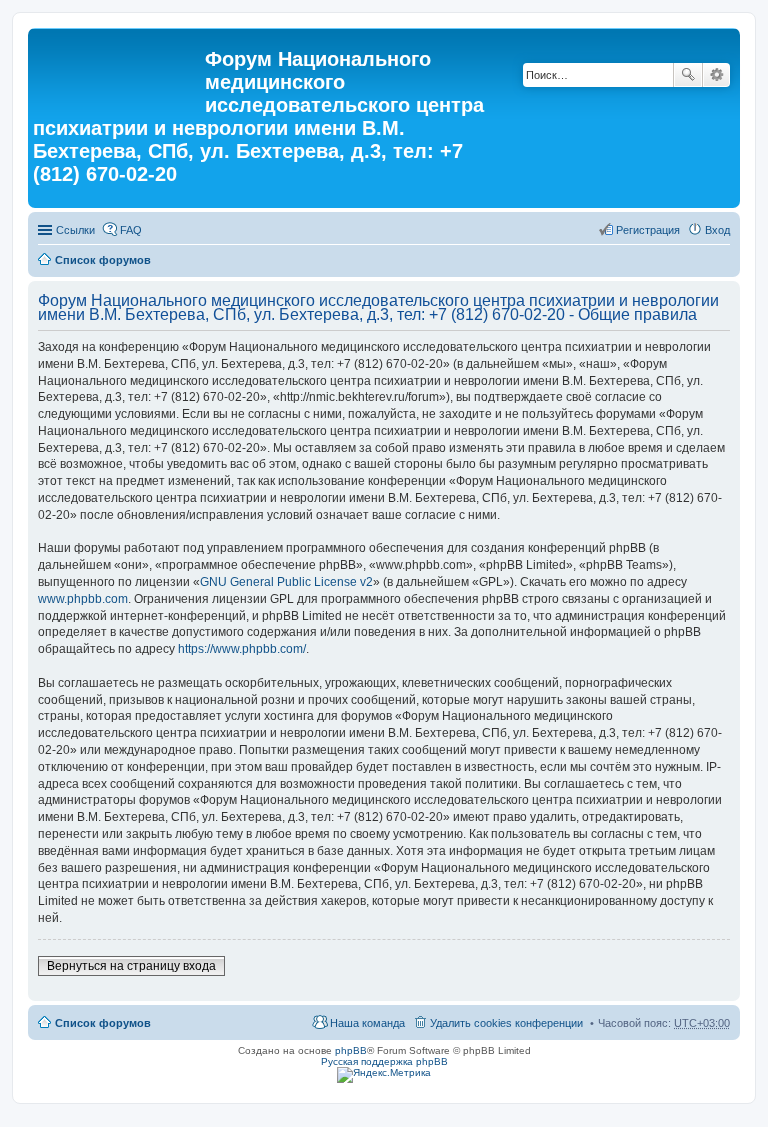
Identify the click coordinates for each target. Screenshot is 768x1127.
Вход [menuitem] (717, 230)
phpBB (351, 1050)
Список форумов (103, 260)
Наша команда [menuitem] (367, 1023)
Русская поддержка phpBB (384, 1061)
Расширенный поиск (716, 75)
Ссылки (75, 230)
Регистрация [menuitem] (648, 230)
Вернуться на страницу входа (131, 966)
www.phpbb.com (83, 599)
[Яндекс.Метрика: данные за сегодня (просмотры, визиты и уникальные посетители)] (384, 1075)
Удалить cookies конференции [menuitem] (506, 1023)
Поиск (688, 75)
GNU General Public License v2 (286, 582)
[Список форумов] (119, 65)
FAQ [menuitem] (131, 230)
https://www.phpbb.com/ (242, 649)
